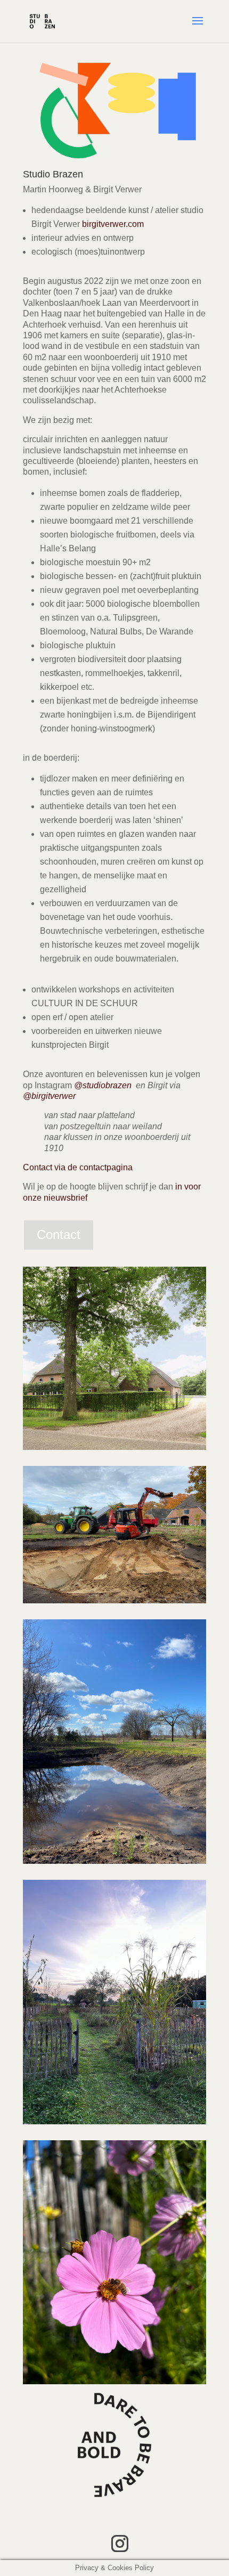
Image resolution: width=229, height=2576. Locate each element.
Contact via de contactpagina (78, 1167)
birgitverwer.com (113, 224)
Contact (59, 1234)
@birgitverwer (49, 1096)
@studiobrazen (103, 1085)
